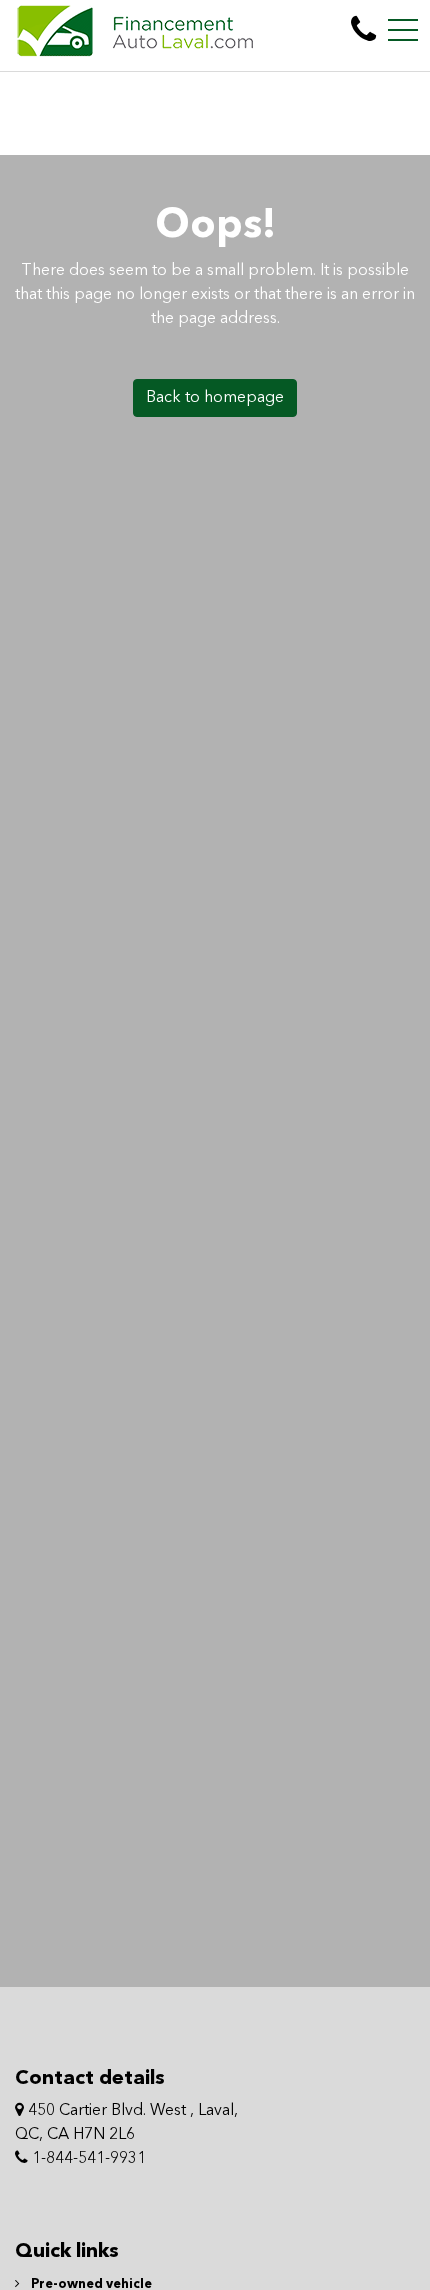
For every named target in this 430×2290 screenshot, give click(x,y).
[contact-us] (363, 30)
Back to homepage (215, 398)
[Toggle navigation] (403, 30)
